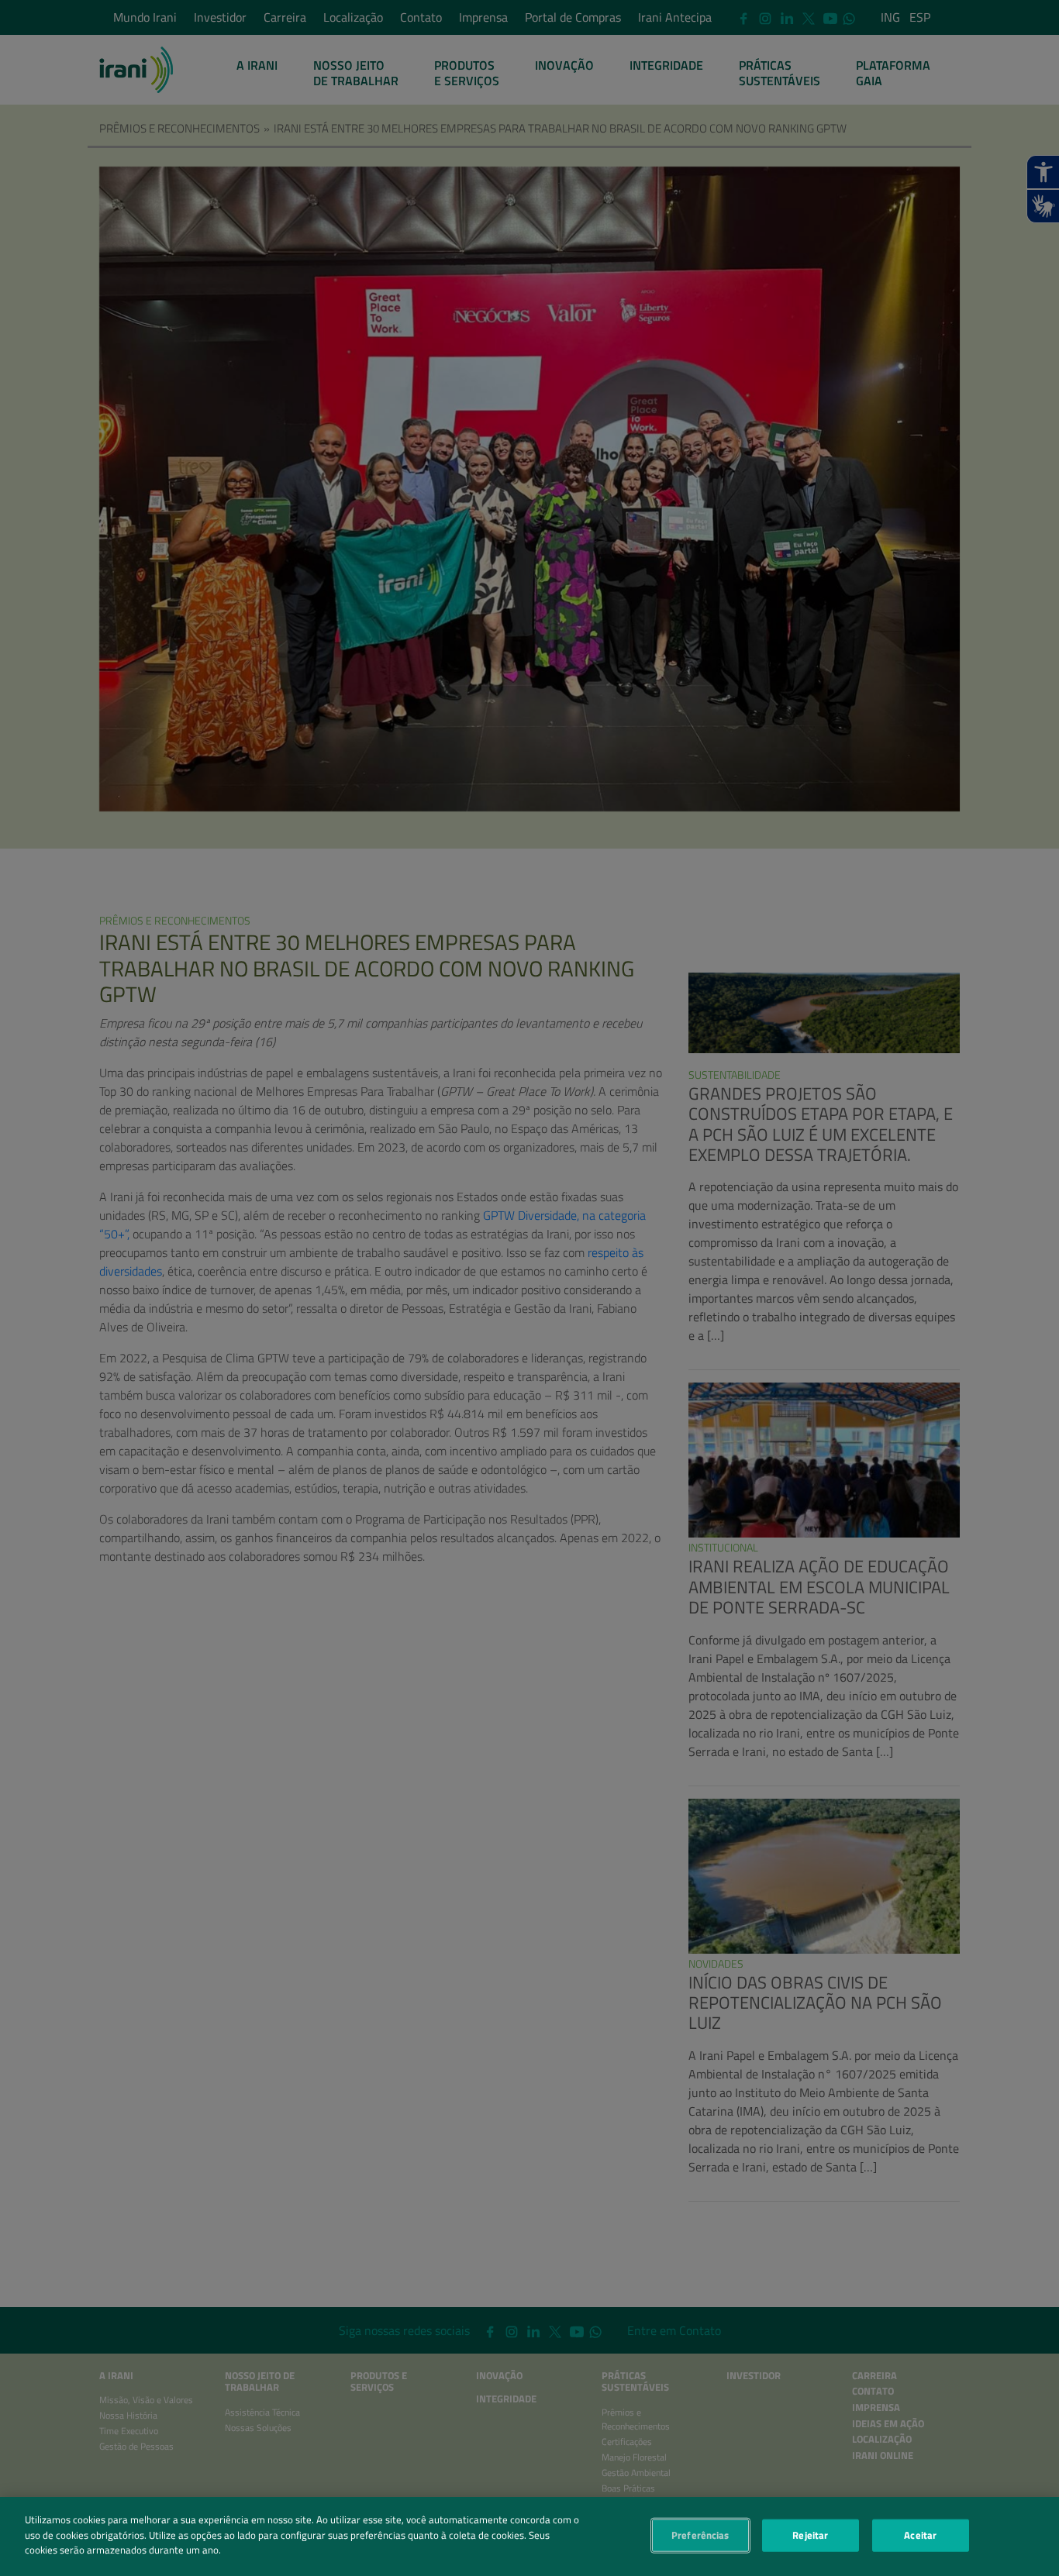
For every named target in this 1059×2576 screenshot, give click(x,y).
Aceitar (920, 2535)
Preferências (700, 2535)
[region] (529, 2536)
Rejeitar (810, 2535)
